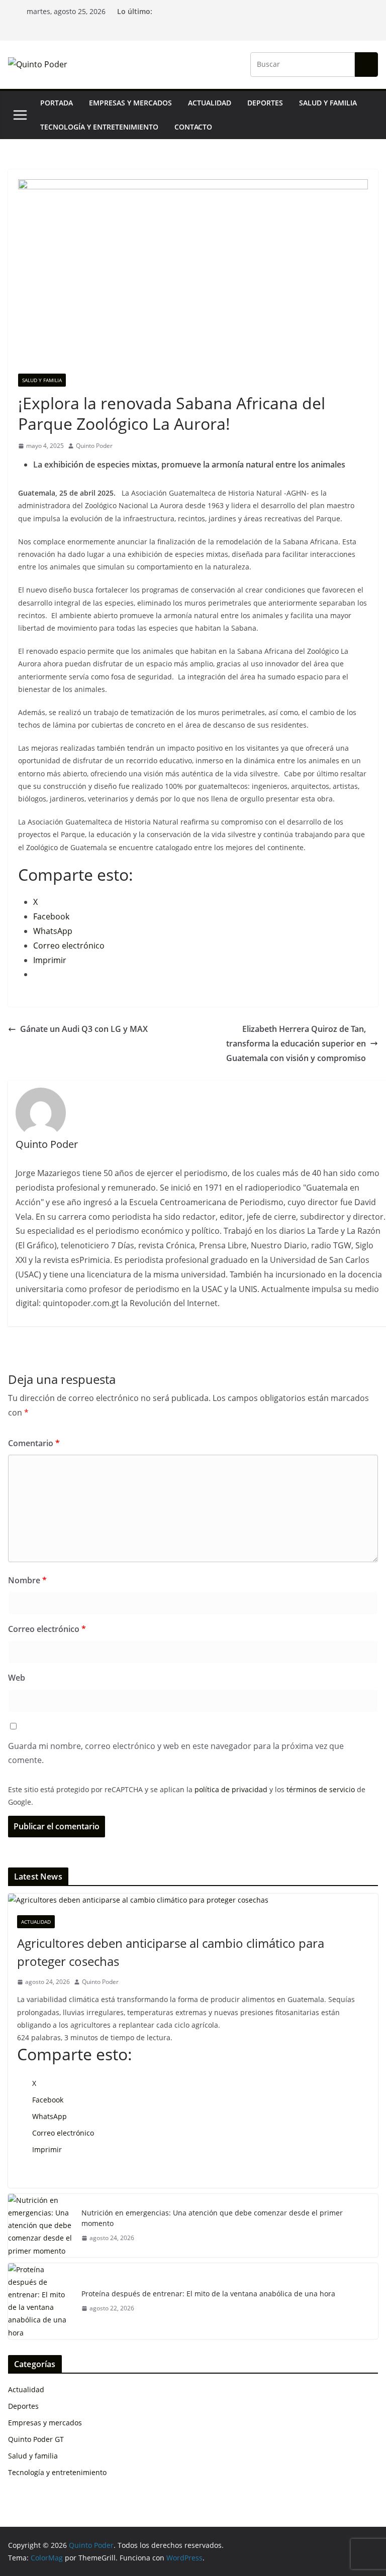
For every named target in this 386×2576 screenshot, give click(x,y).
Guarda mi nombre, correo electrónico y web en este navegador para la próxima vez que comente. (176, 1753)
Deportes (265, 103)
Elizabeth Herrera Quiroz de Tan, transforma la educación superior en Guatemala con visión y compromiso (296, 1043)
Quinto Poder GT (36, 2439)
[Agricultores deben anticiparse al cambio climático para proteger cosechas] (193, 1900)
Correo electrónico (47, 1629)
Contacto (193, 127)
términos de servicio (321, 1789)
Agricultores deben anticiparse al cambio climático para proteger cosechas (171, 1952)
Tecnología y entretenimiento (99, 127)
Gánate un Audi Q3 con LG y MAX (84, 1029)
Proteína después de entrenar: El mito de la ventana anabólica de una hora (208, 2294)
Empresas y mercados (130, 103)
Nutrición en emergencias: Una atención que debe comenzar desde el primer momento (212, 2218)
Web (17, 1678)
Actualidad (210, 103)
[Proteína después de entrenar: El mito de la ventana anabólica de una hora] (41, 2301)
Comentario (34, 1443)
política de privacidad (231, 1789)
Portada (57, 103)
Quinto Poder (94, 446)
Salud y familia (328, 103)
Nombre (27, 1580)
